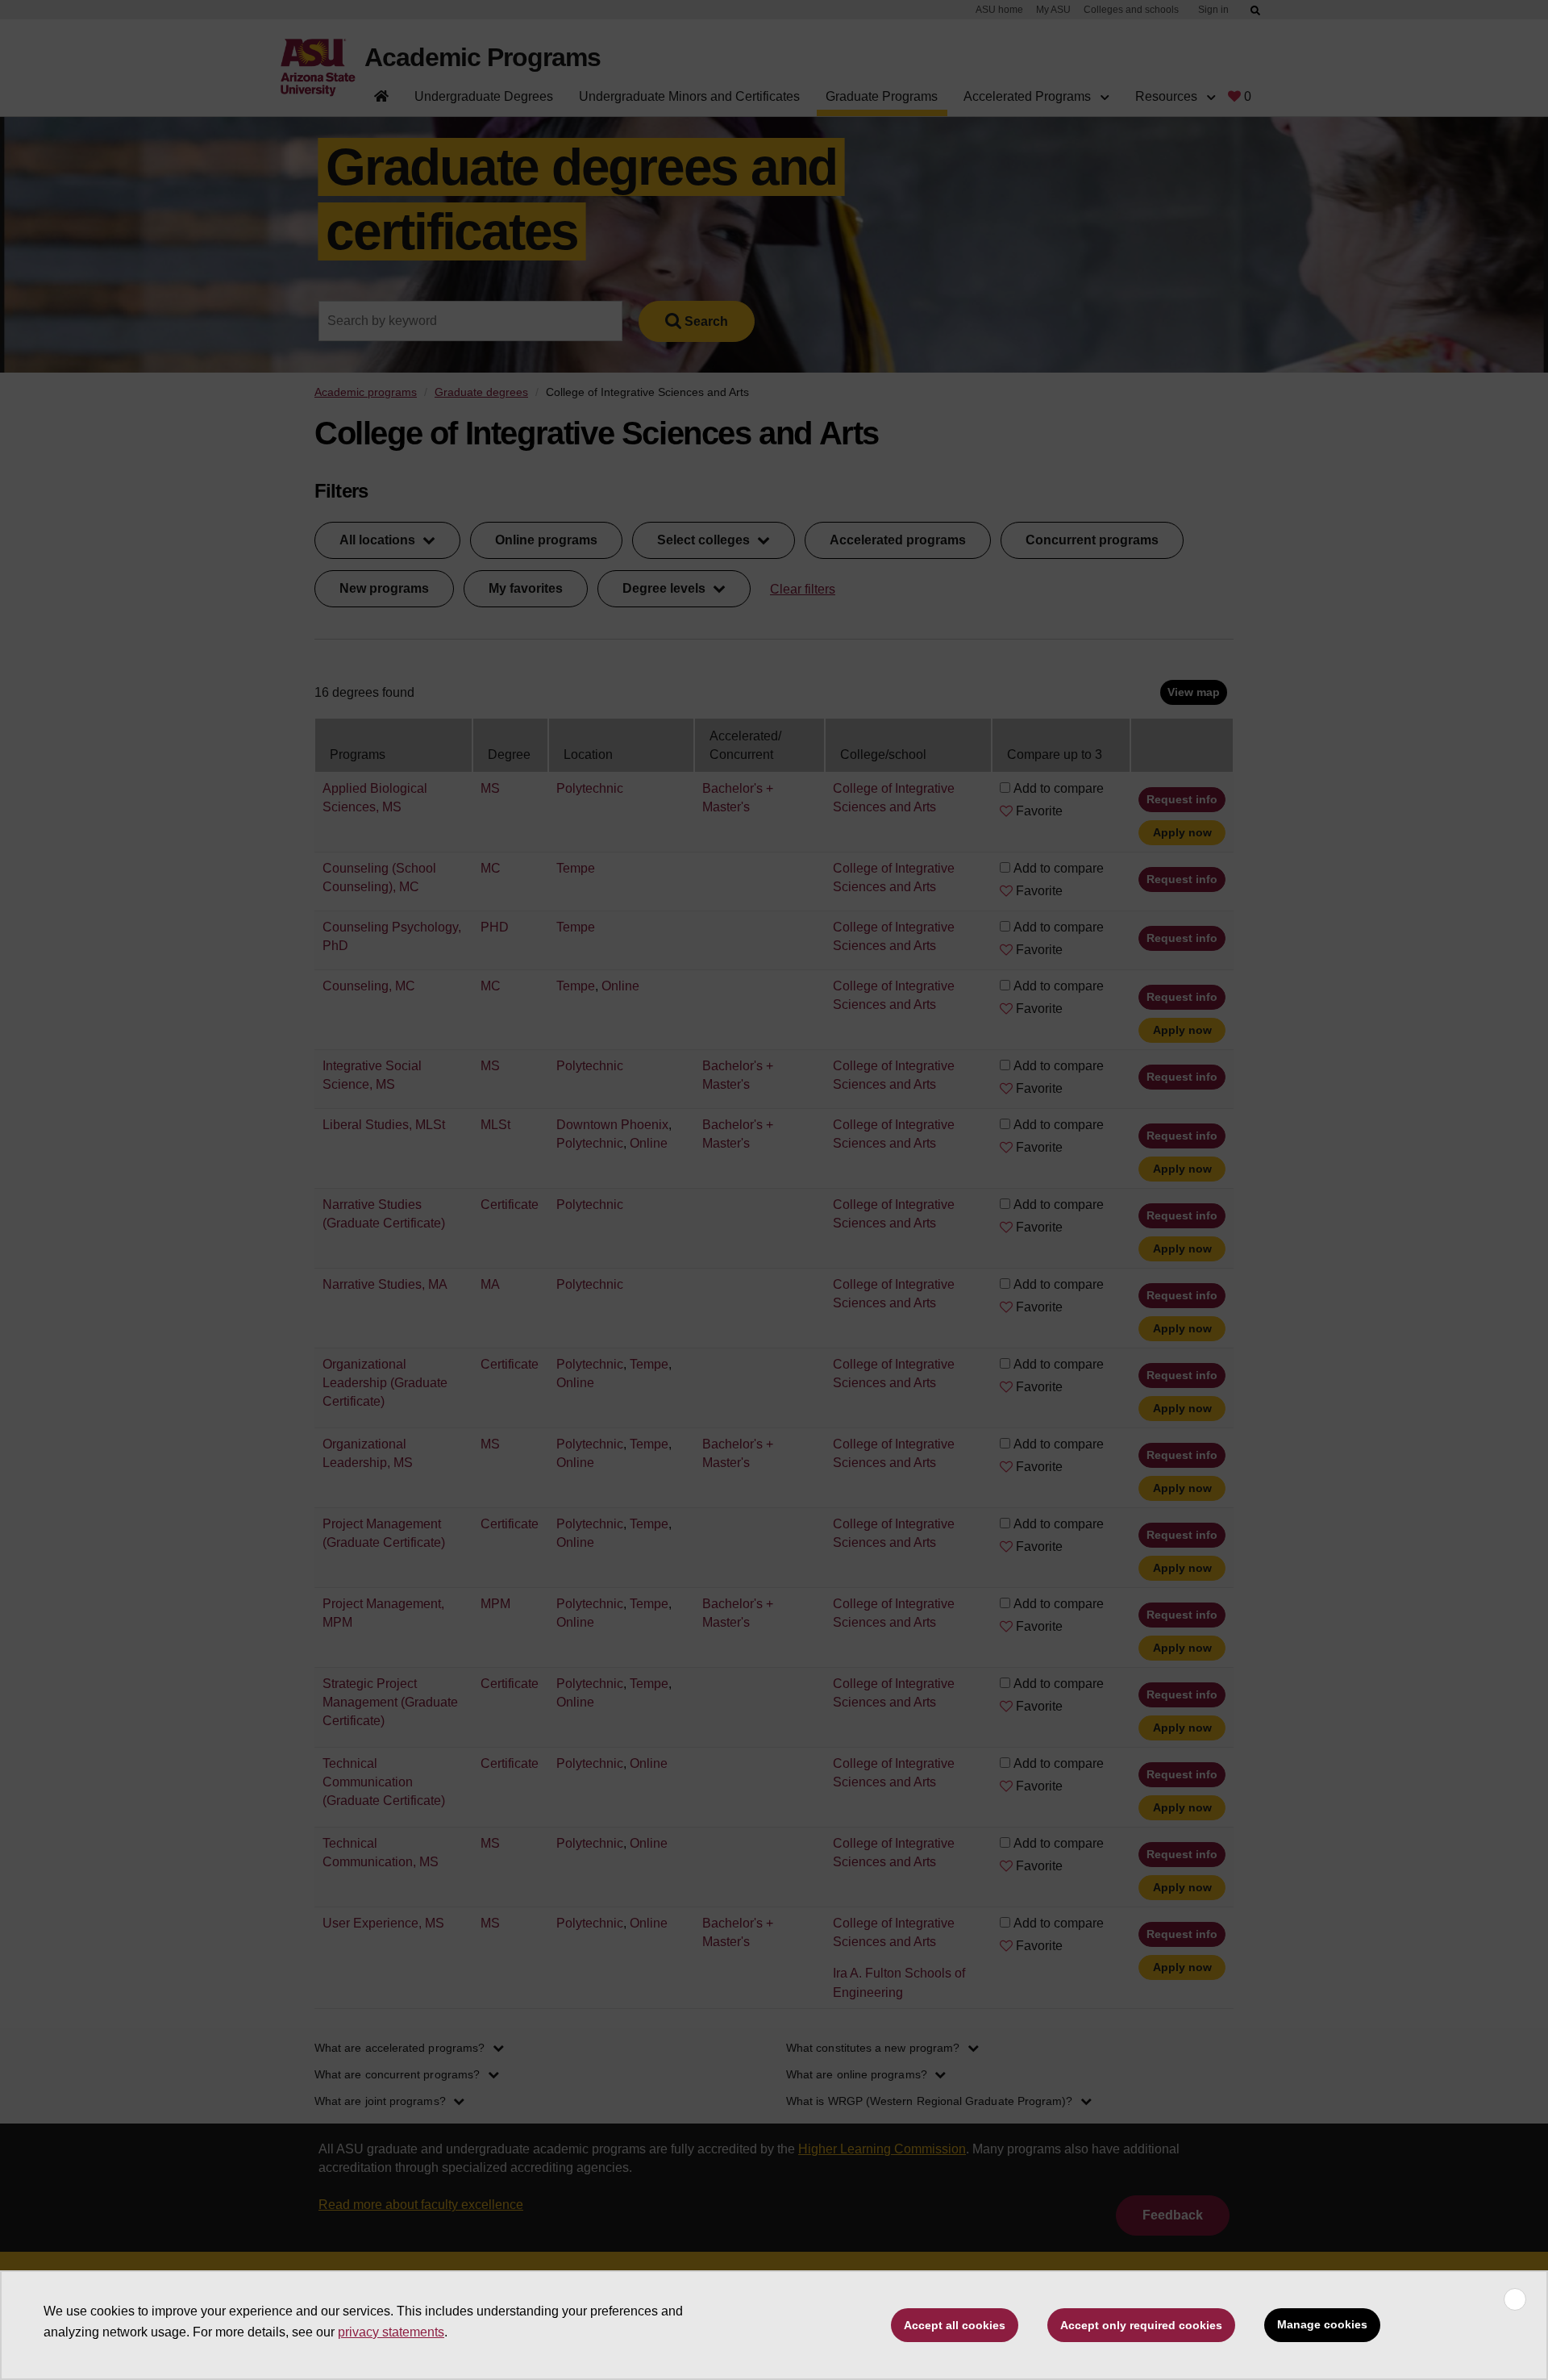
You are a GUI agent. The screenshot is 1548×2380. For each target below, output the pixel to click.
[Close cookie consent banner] (1515, 2299)
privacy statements (391, 2332)
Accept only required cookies (1141, 2325)
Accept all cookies (955, 2325)
